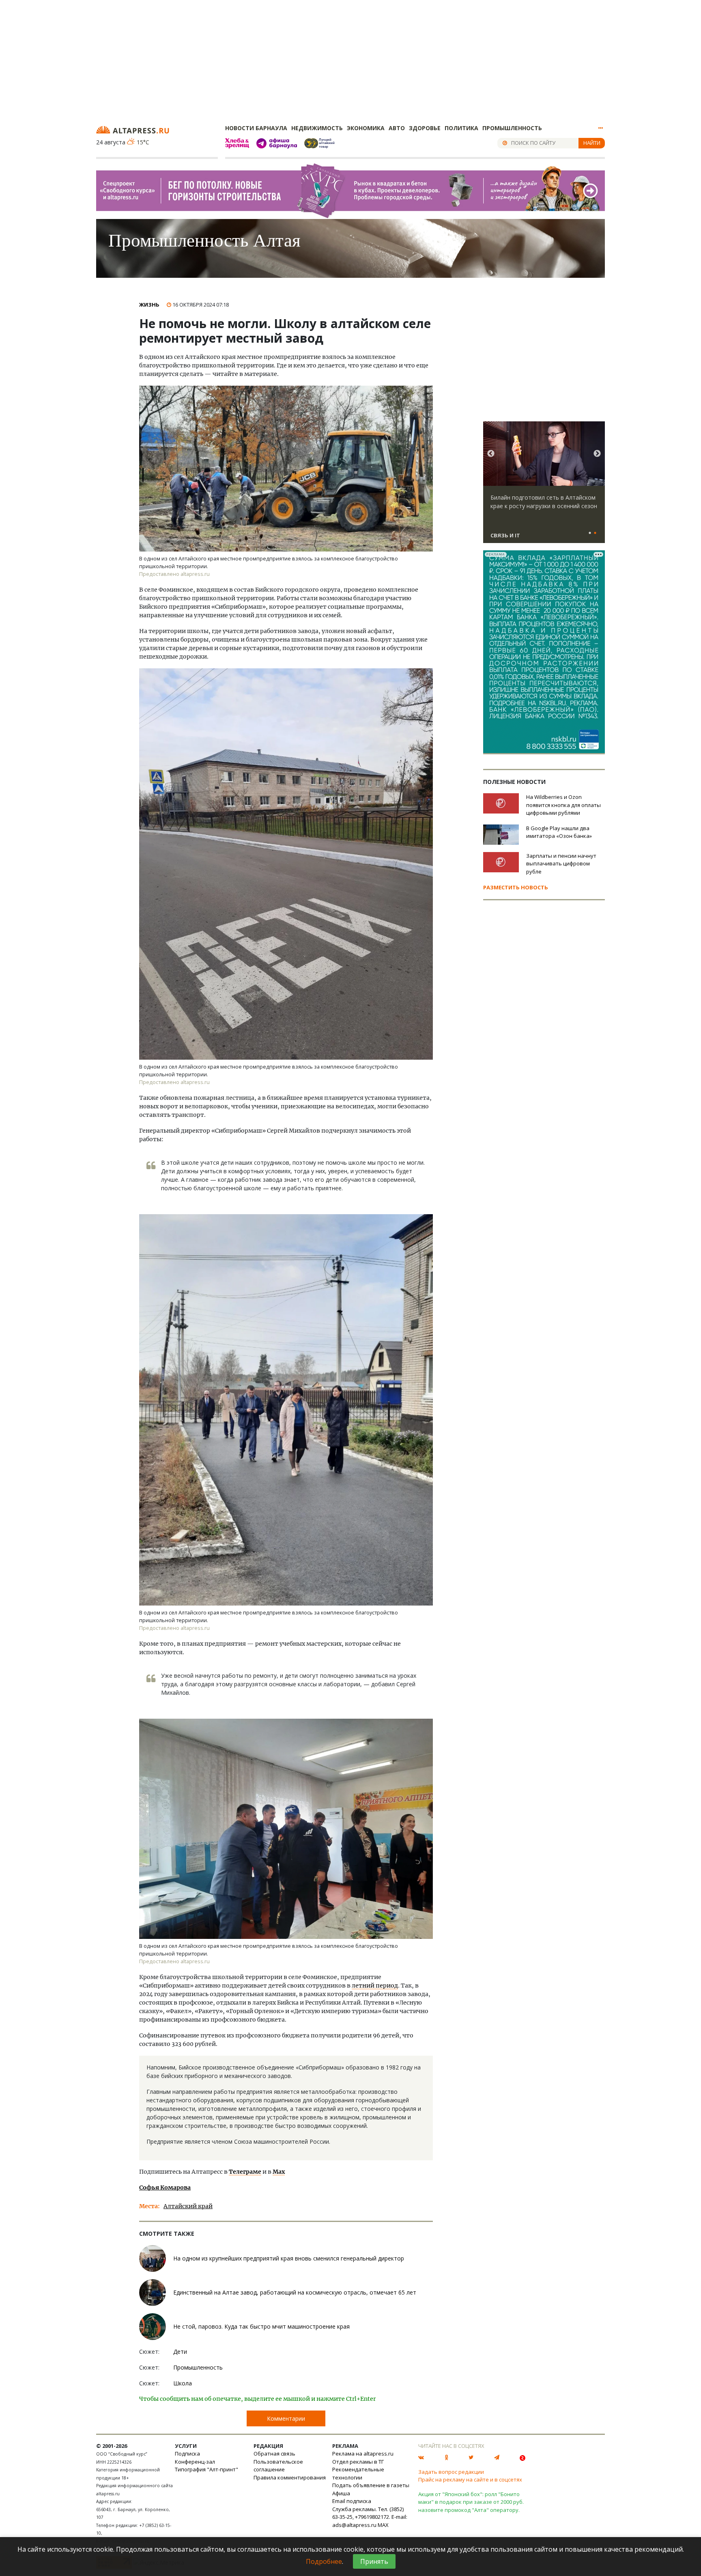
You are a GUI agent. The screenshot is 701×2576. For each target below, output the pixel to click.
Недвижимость (317, 128)
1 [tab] (590, 533)
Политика (461, 128)
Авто (397, 128)
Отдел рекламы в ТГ (358, 2462)
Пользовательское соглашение (278, 2466)
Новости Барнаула (256, 128)
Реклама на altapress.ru (363, 2454)
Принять (374, 2561)
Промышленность (512, 128)
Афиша (341, 2493)
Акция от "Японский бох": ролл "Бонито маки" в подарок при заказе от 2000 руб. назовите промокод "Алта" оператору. (471, 2502)
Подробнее (324, 2561)
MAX (383, 2525)
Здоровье (425, 128)
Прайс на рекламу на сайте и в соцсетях (470, 2479)
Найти (592, 143)
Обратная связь (274, 2454)
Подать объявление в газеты (371, 2485)
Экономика (366, 128)
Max (279, 2172)
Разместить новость (516, 887)
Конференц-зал (195, 2462)
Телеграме (245, 2172)
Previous (491, 454)
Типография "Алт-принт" (206, 2469)
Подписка (187, 2454)
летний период (375, 1986)
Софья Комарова (165, 2187)
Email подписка (352, 2501)
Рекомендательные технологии (358, 2473)
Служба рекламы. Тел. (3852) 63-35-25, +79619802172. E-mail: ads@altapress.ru (370, 2517)
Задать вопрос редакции (451, 2472)
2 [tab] (595, 533)
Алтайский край (188, 2206)
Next (597, 454)
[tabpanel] (544, 486)
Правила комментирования (290, 2477)
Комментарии (286, 2418)
